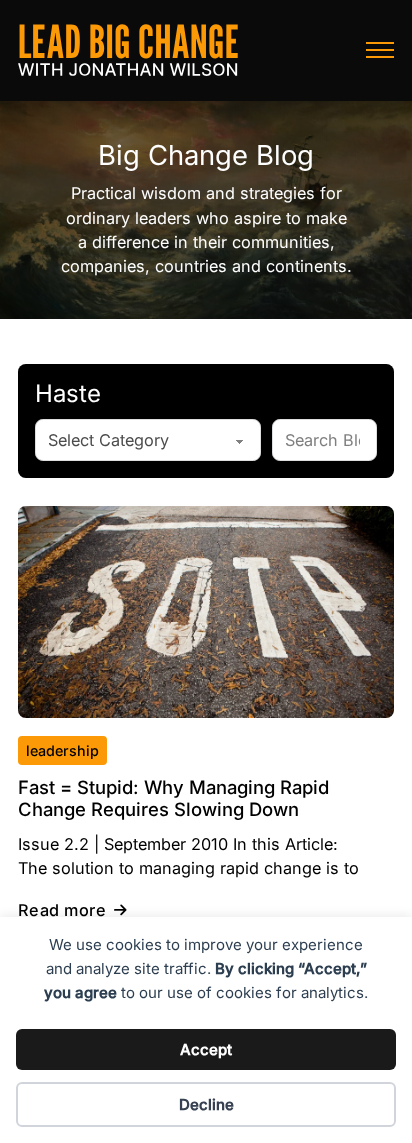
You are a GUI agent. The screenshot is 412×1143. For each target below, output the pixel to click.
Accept (206, 1049)
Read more (62, 910)
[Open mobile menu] (380, 50)
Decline (206, 1104)
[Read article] (206, 611)
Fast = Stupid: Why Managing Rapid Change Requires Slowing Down (173, 798)
